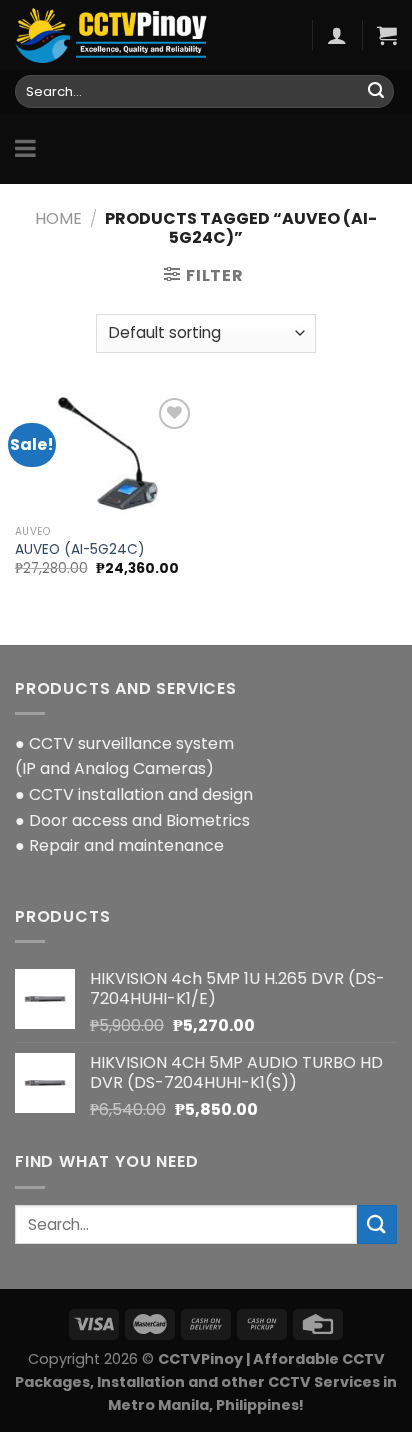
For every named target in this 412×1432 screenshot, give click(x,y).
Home (58, 218)
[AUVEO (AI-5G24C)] (105, 454)
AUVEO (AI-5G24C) (80, 550)
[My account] (337, 35)
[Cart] (387, 35)
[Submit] (376, 92)
